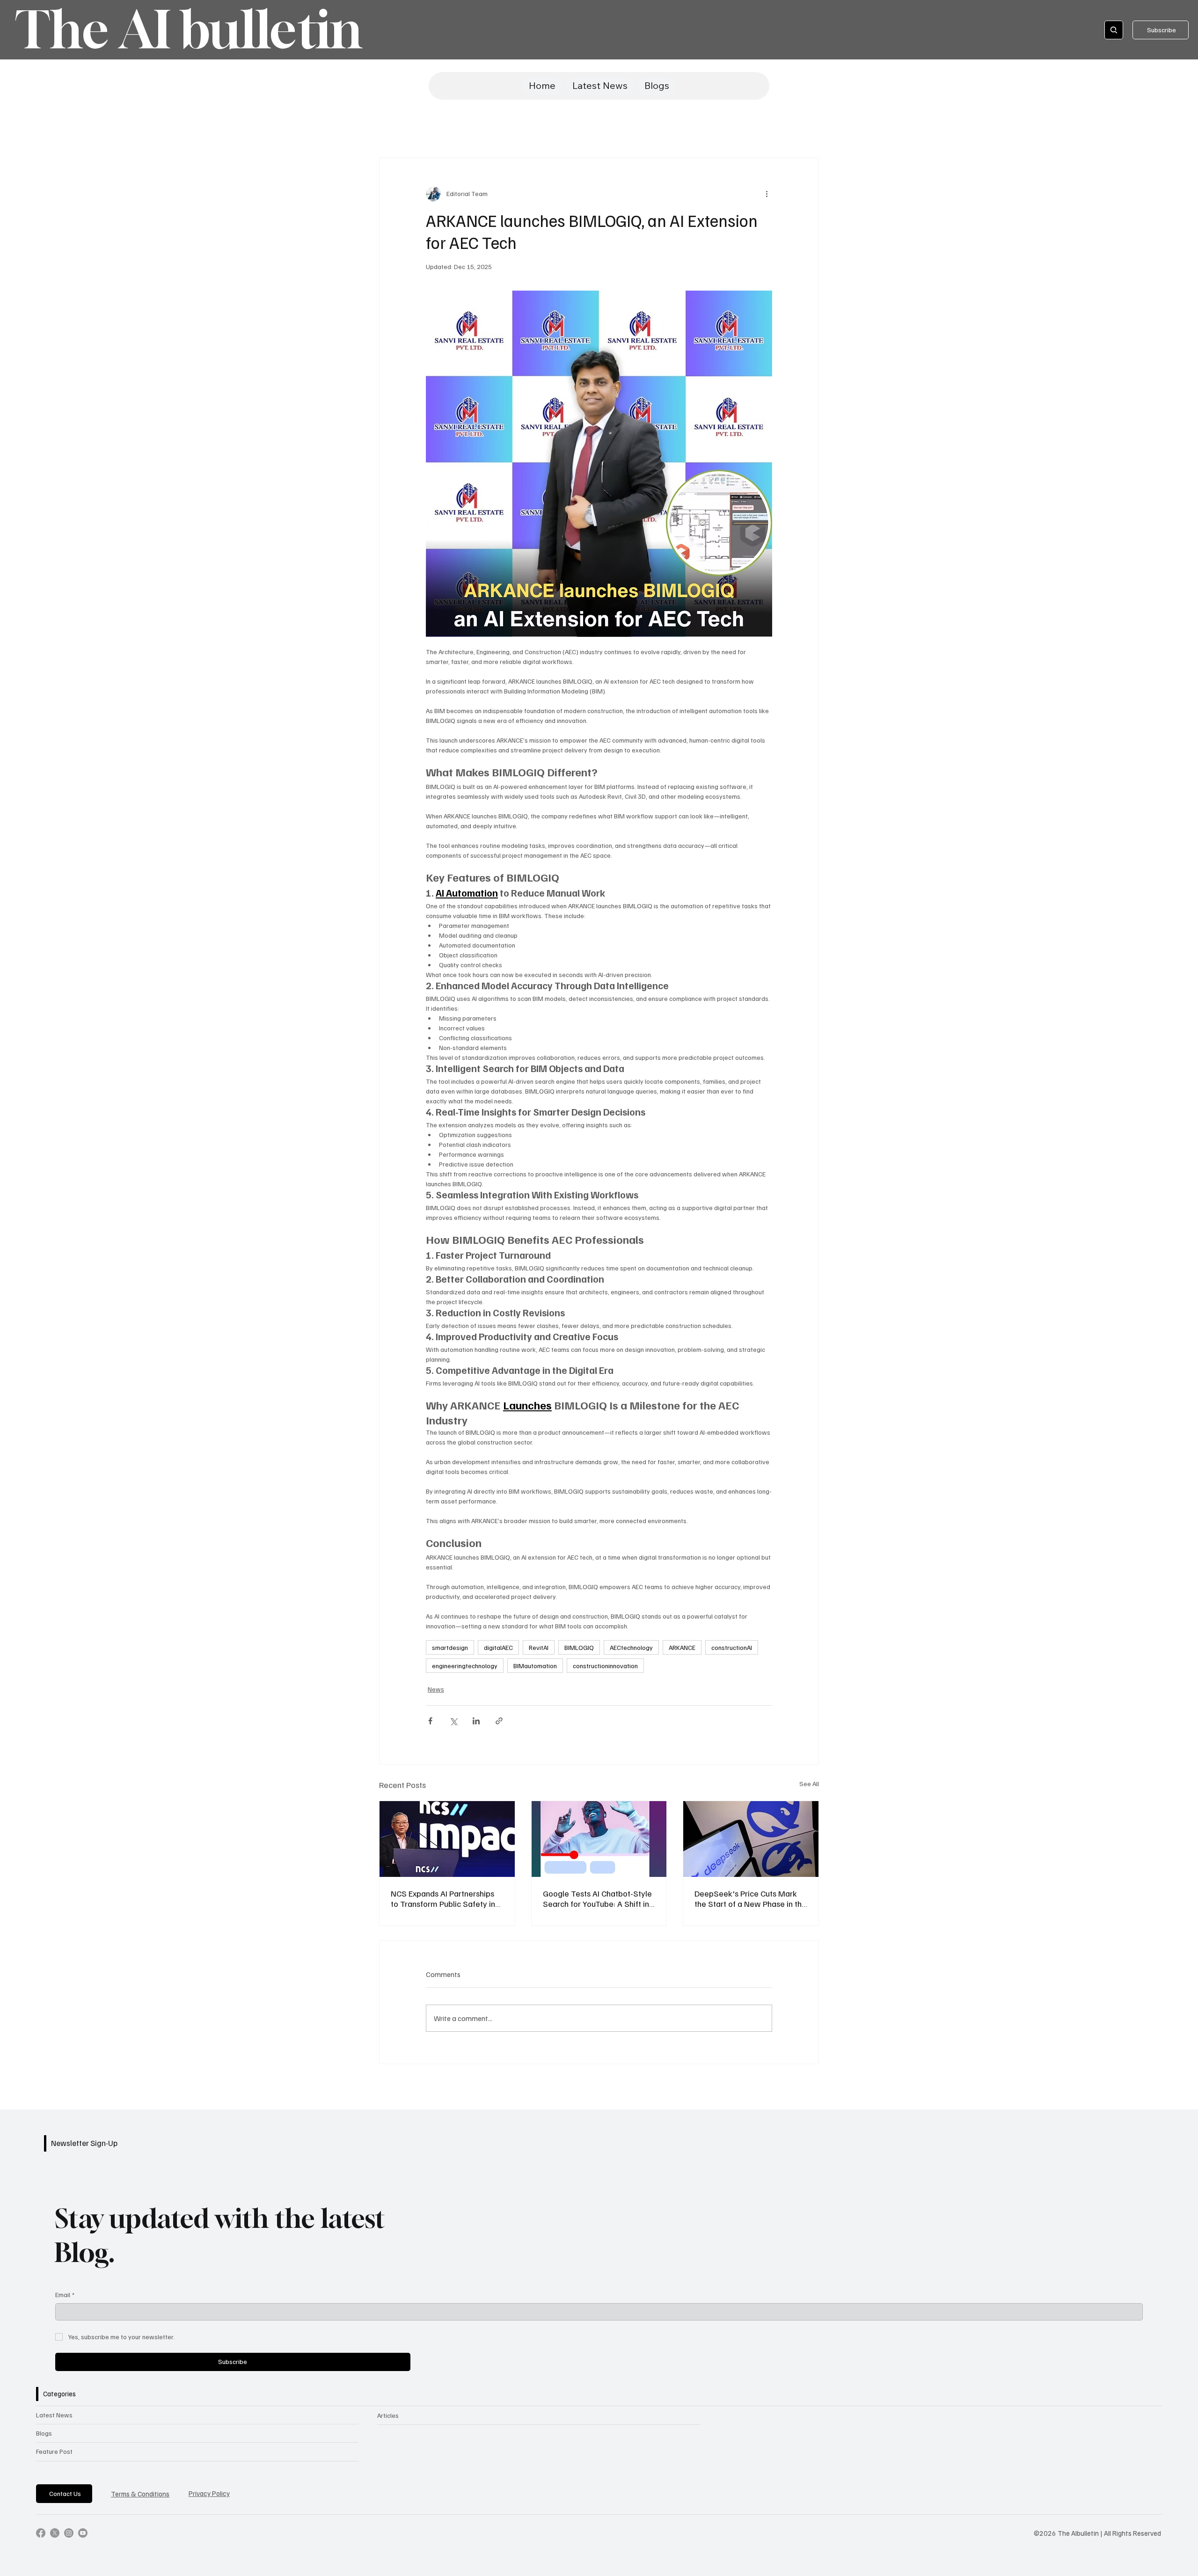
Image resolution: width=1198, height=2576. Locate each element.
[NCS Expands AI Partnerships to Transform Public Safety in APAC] (447, 1839)
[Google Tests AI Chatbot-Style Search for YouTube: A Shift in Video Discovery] (599, 1839)
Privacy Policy (209, 2493)
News (436, 1689)
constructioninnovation (605, 1666)
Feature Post (54, 2451)
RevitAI (539, 1647)
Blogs (44, 2433)
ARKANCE (682, 1647)
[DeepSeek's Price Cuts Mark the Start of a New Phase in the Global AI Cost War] (751, 1839)
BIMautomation (535, 1666)
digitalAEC (498, 1647)
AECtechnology (631, 1647)
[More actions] (767, 194)
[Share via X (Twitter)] (453, 1721)
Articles (388, 2415)
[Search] (1114, 30)
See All (809, 1784)
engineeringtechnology (465, 1666)
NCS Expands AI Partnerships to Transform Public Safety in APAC (443, 1898)
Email (65, 2295)
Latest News (54, 2415)
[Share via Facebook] (430, 1721)
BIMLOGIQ (579, 1647)
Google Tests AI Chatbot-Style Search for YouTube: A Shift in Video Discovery (597, 1898)
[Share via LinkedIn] (476, 1721)
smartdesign (450, 1647)
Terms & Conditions (140, 2494)
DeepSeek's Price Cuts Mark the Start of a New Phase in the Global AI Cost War (750, 1898)
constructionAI (732, 1647)
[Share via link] (499, 1721)
